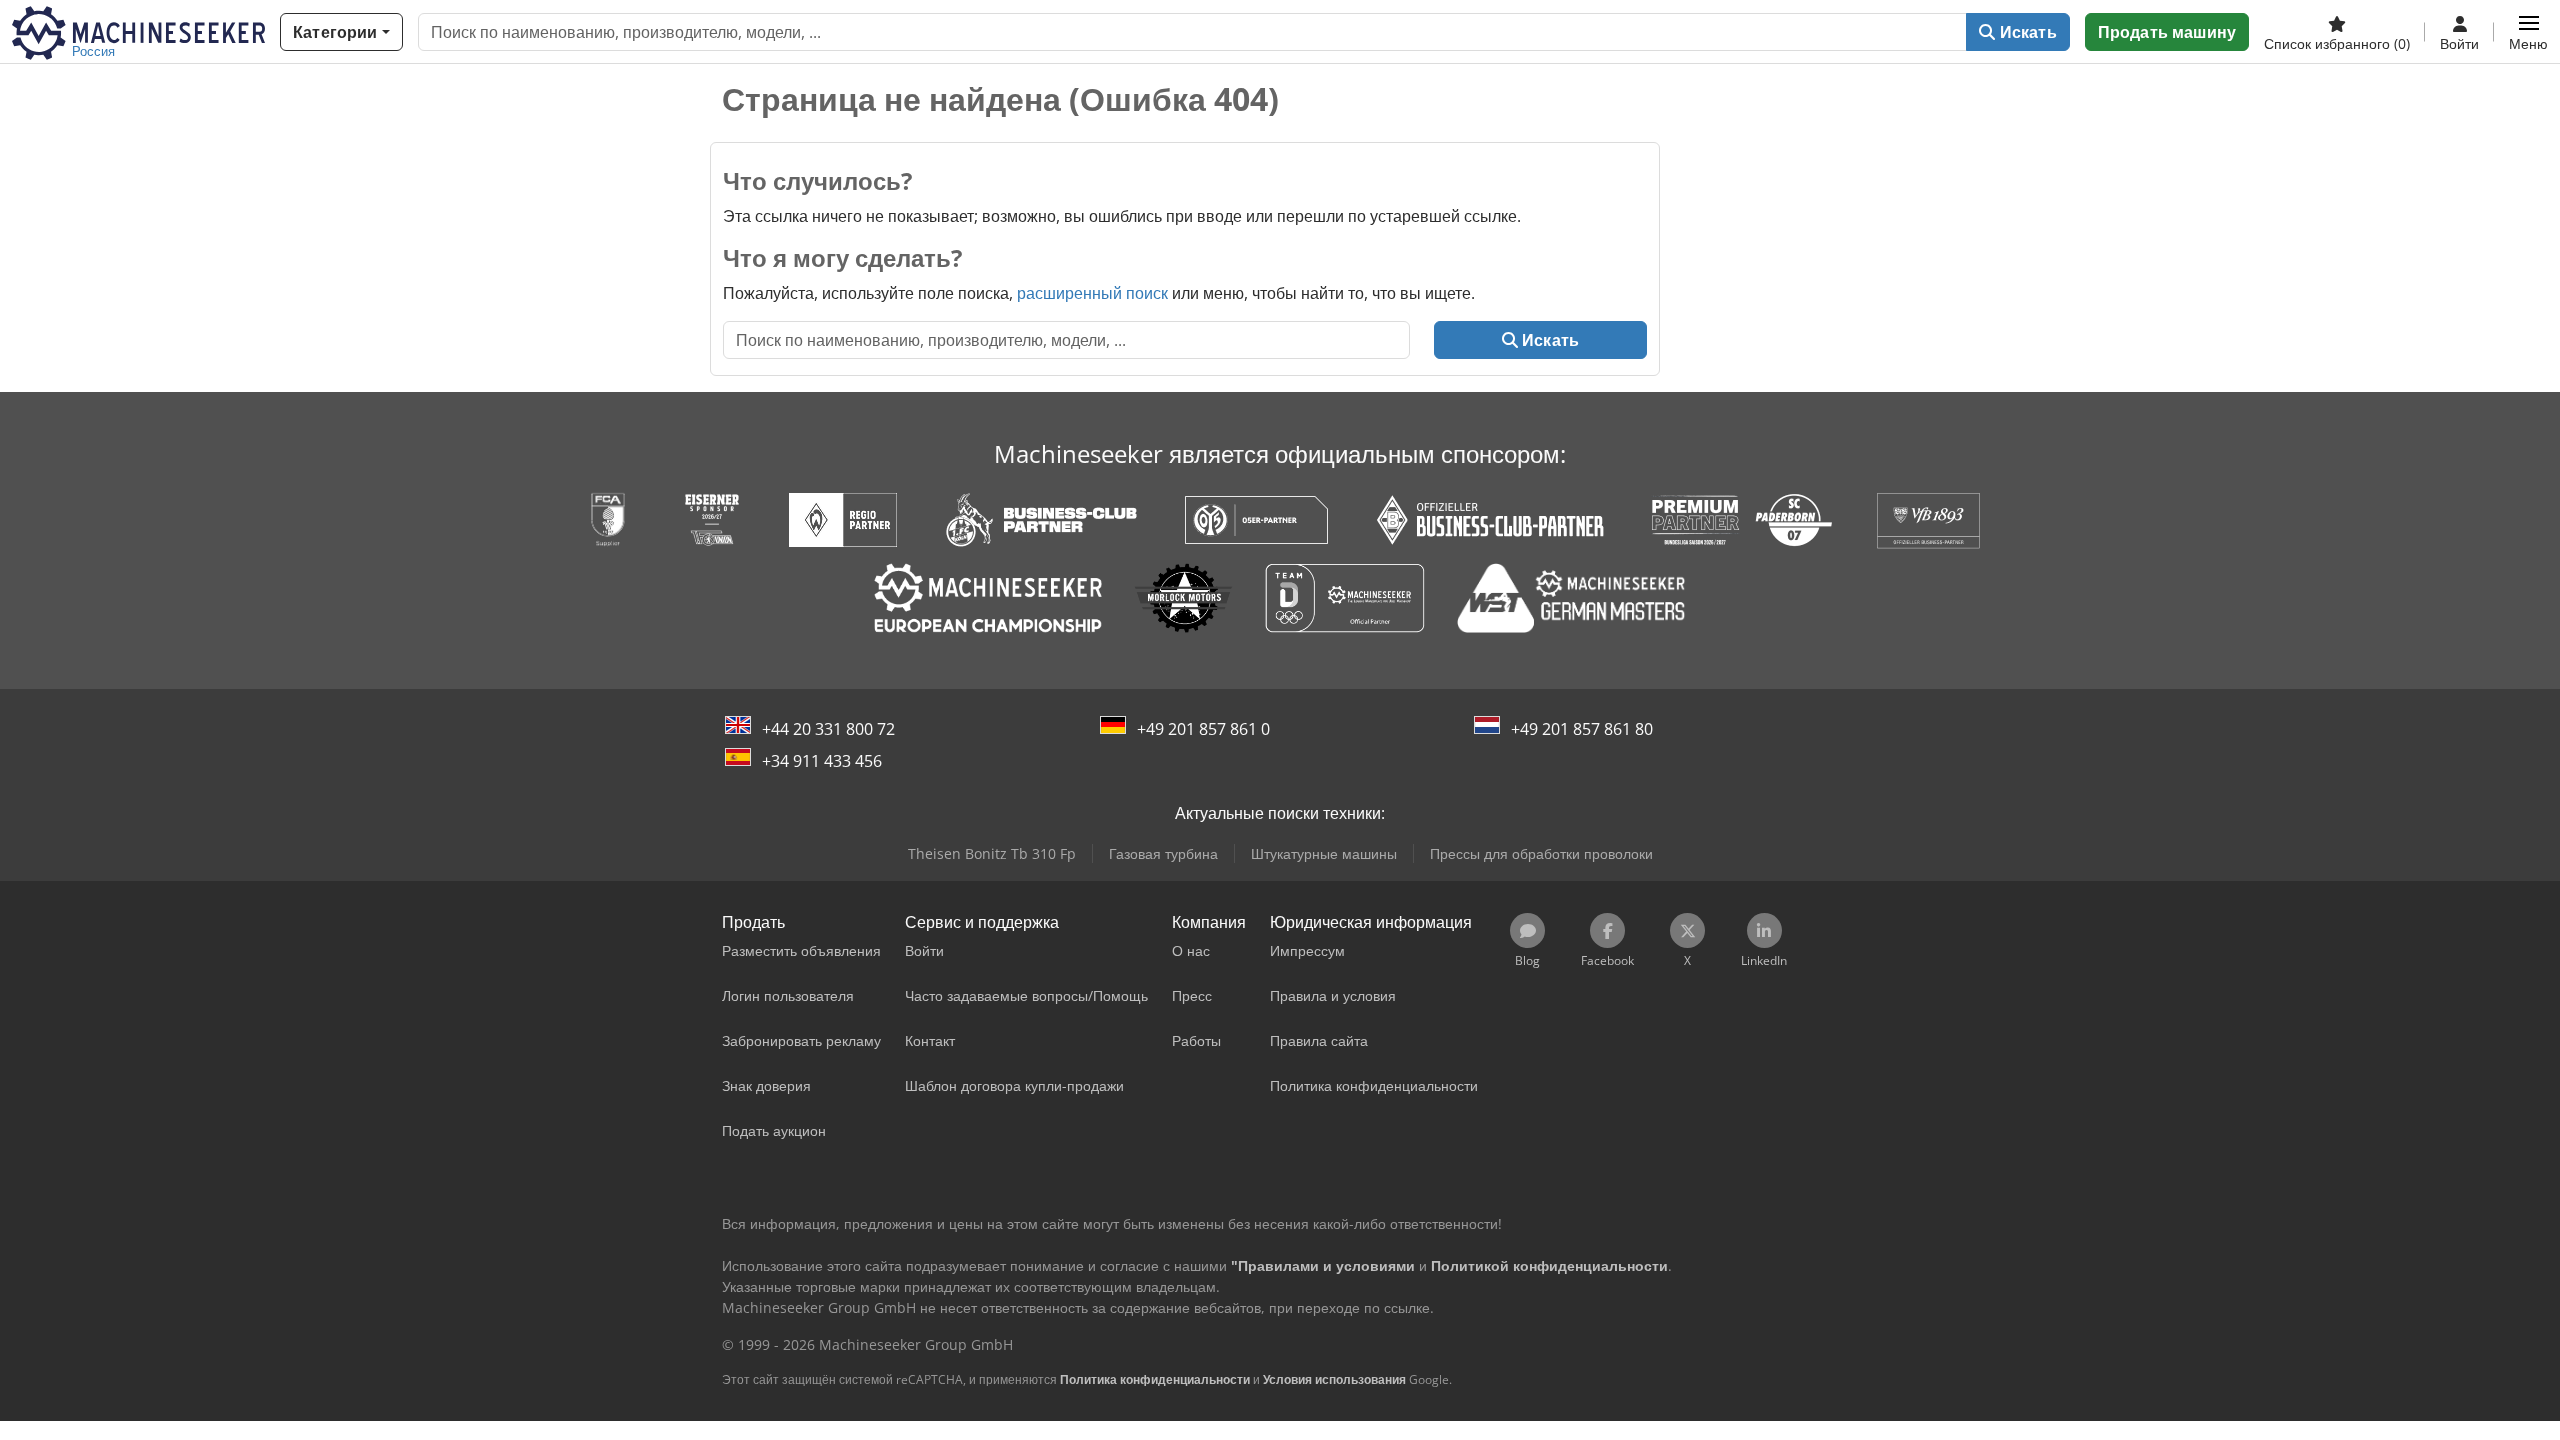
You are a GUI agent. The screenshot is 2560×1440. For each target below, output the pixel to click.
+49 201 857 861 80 (1582, 729)
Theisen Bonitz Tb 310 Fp (992, 853)
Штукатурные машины (1324, 853)
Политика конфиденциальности (1155, 1379)
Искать (2026, 32)
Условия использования (1334, 1379)
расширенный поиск (1092, 293)
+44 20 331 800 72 (828, 729)
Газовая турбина (1163, 853)
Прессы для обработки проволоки (1541, 853)
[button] (2528, 32)
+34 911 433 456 (822, 761)
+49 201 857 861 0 (1203, 729)
